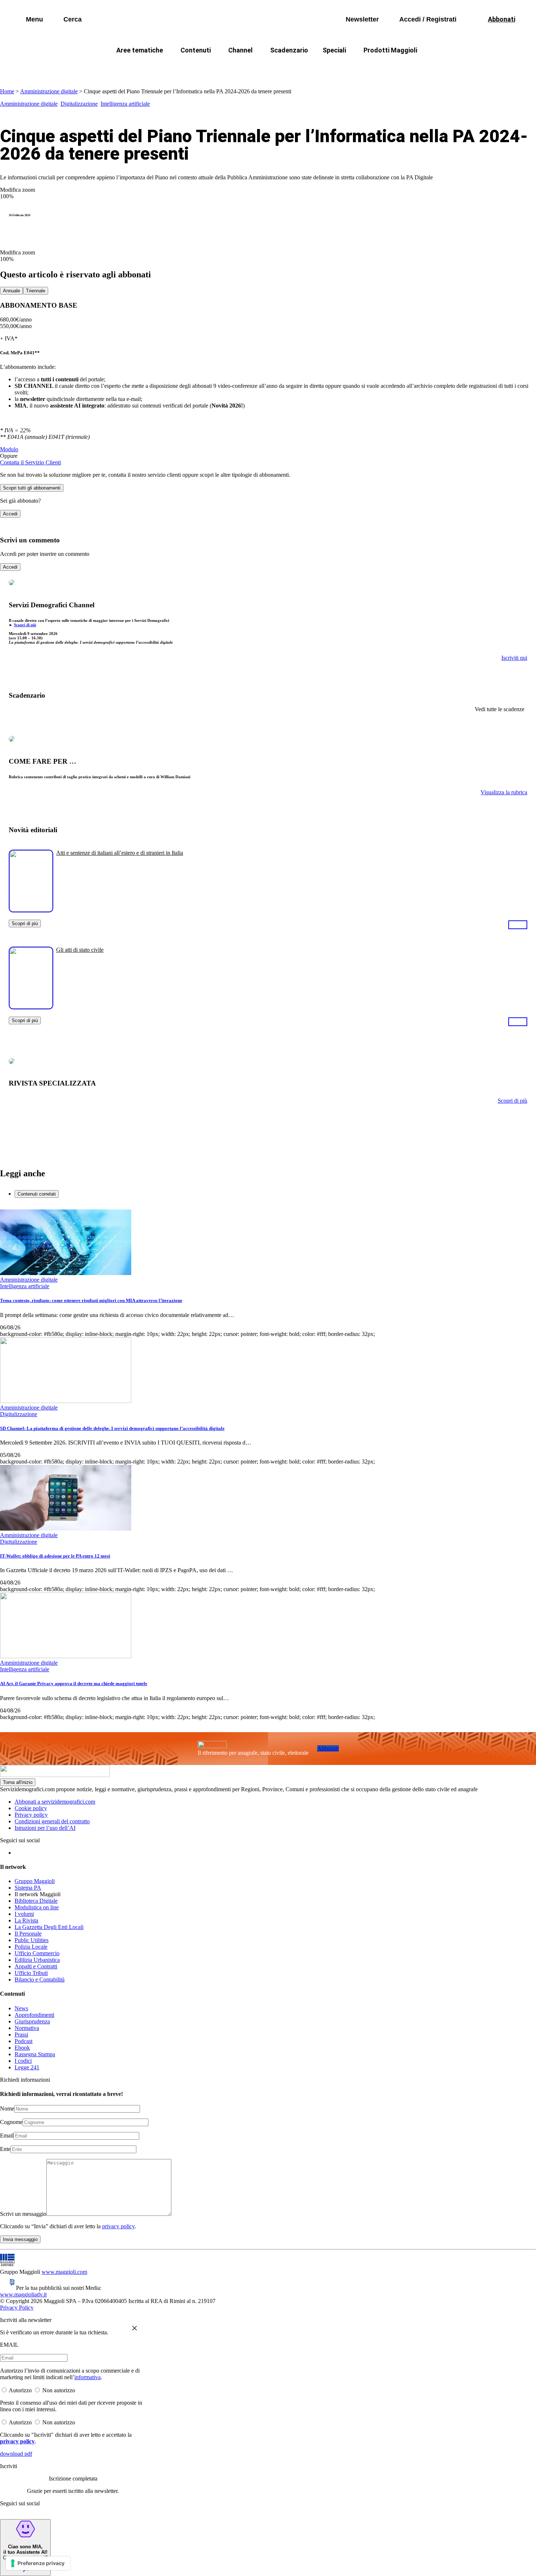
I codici (23, 2061)
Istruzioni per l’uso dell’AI (45, 1828)
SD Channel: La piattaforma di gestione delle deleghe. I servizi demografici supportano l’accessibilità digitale (112, 1428)
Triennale (36, 291)
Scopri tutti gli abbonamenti (32, 488)
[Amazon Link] (518, 924)
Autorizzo (20, 2390)
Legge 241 (27, 2067)
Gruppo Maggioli (35, 1881)
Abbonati (328, 1748)
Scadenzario (289, 50)
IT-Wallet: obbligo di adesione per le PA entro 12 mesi (55, 1556)
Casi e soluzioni (359, 68)
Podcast (24, 2041)
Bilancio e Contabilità (40, 1979)
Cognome (11, 2122)
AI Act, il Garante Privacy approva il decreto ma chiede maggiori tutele (74, 1683)
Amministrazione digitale (49, 91)
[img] (135, 2328)
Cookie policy (31, 1808)
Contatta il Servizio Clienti (30, 462)
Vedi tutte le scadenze (500, 709)
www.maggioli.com (64, 2272)
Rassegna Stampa (35, 2054)
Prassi (21, 2035)
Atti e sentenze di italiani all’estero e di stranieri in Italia (120, 853)
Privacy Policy (17, 2308)
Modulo (9, 449)
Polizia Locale (31, 1947)
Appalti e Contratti (36, 1966)
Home (7, 91)
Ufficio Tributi (31, 1973)
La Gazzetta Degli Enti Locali (49, 1927)
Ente (5, 2149)
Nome (7, 2109)
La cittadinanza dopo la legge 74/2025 (214, 68)
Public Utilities (32, 1940)
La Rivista (26, 1920)
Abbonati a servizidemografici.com (55, 1802)
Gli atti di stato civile (80, 950)
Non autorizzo (59, 2390)
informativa (88, 2377)
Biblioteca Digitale (36, 1901)
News (21, 2008)
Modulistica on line (37, 1907)
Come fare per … (125, 68)
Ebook (22, 2048)
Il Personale (28, 1934)
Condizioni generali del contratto (52, 1821)
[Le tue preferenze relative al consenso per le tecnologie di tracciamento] (38, 2563)
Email (7, 2135)
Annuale (11, 291)
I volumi (24, 1914)
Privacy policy (31, 1815)
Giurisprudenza (32, 2021)
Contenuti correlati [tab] (37, 1194)
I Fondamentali (302, 68)
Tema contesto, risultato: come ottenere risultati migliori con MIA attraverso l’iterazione (91, 1300)
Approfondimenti (34, 2015)
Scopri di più (25, 625)
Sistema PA (28, 1888)
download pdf (16, 2454)
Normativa (27, 2028)
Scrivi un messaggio (23, 2214)
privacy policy (118, 2226)
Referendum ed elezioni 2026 (435, 68)
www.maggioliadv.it (23, 2294)
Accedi (10, 514)
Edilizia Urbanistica (37, 1960)
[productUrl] (31, 910)
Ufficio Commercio (37, 1953)
